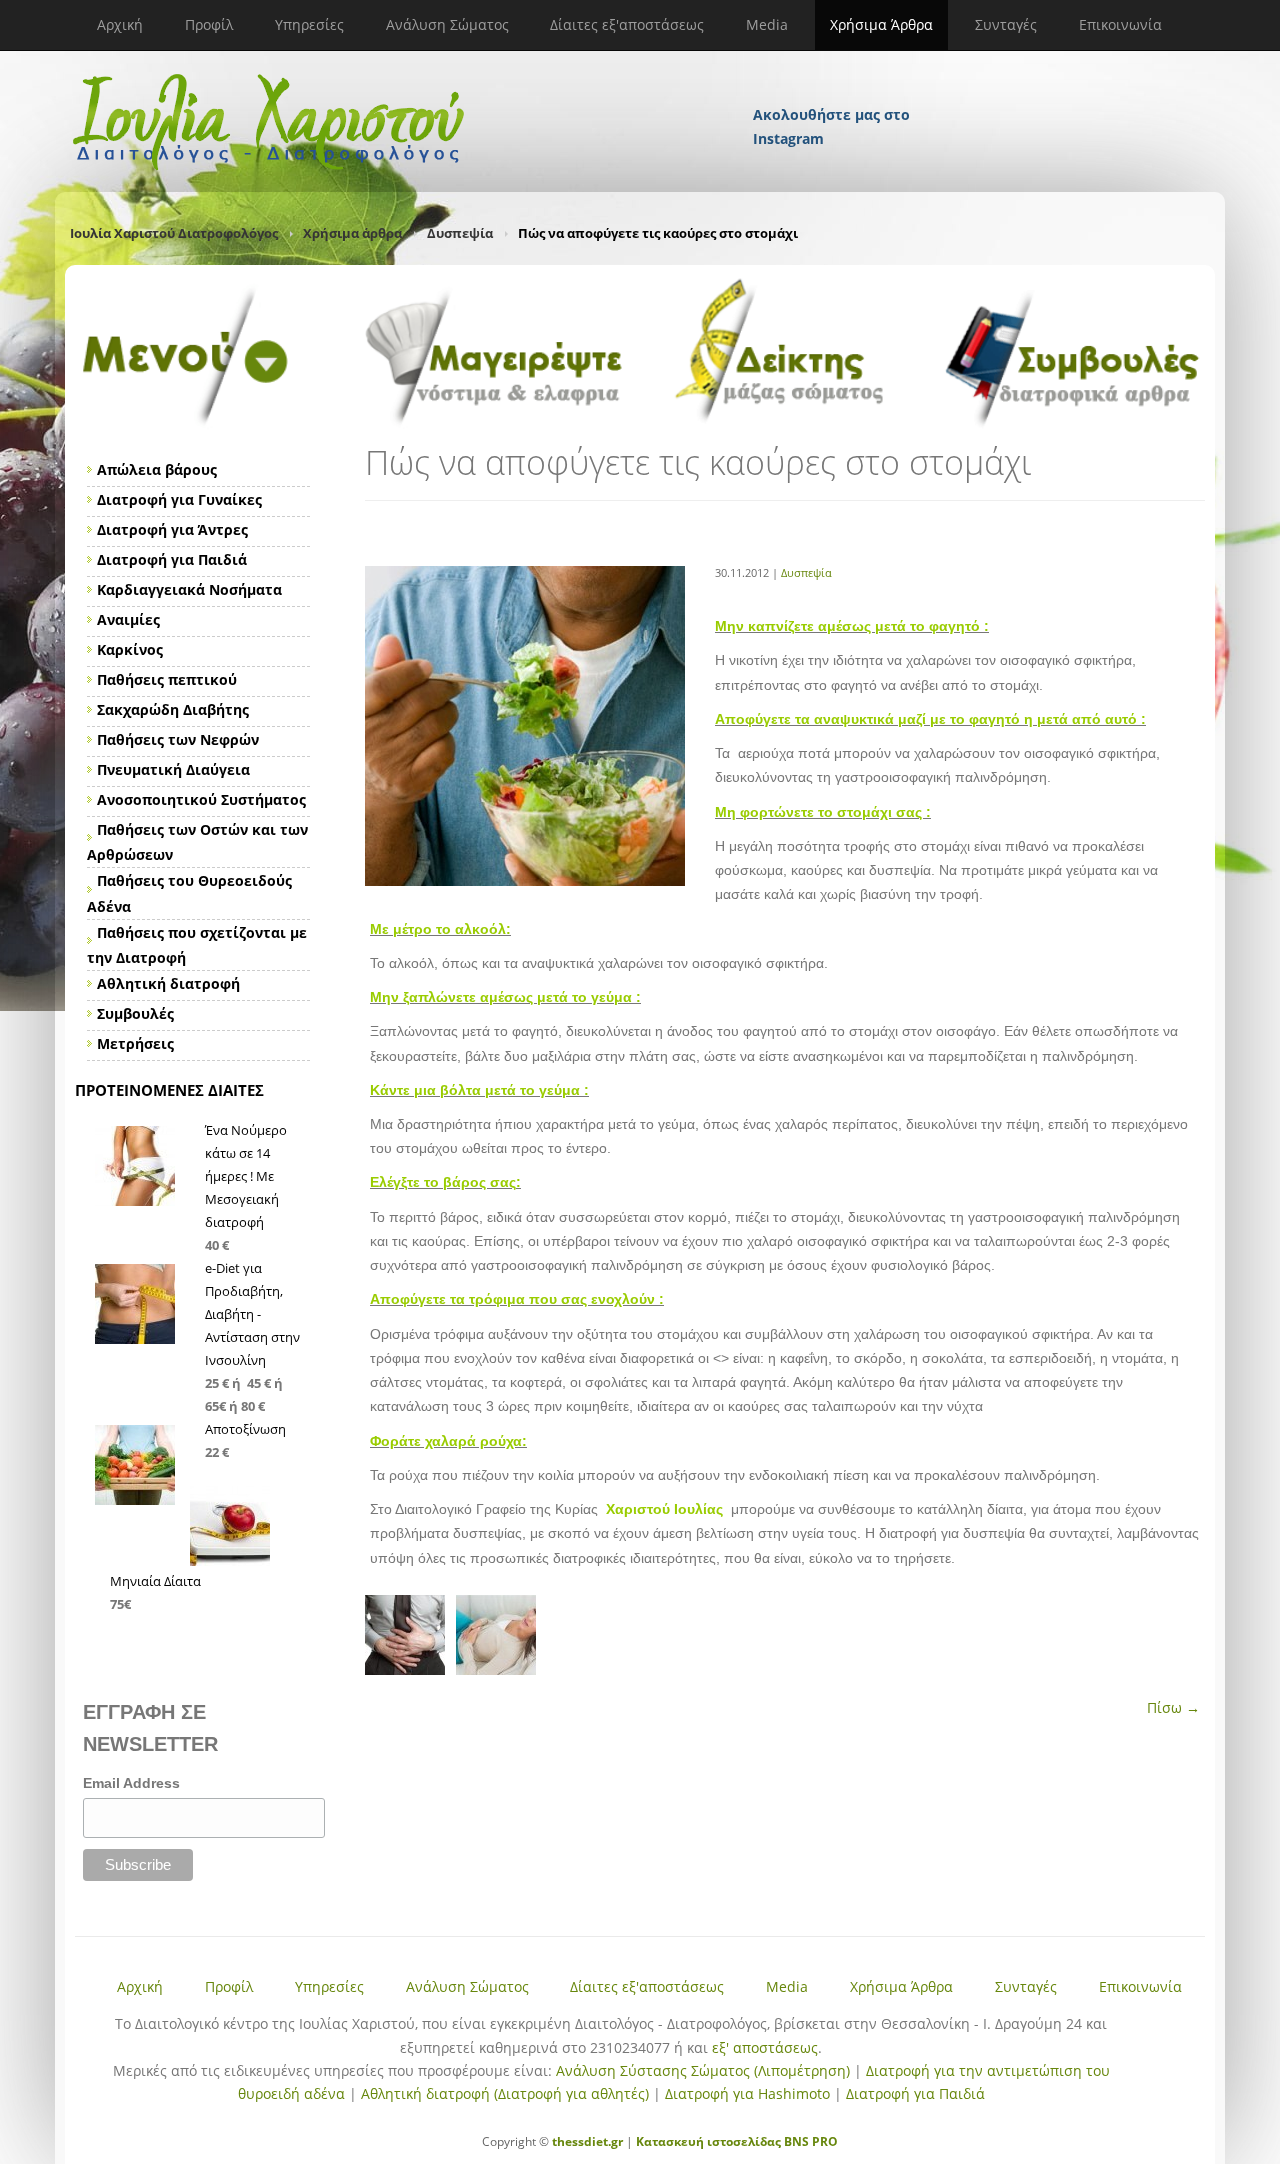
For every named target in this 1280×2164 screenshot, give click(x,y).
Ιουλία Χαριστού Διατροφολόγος (174, 233)
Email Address (131, 1783)
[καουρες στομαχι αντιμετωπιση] (410, 1669)
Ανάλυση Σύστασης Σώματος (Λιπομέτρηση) (703, 2070)
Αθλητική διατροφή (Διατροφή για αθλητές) (505, 2093)
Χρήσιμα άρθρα (352, 233)
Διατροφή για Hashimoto (747, 2093)
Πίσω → (1173, 1707)
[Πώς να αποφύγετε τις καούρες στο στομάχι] (525, 880)
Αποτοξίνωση (245, 1429)
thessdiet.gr (587, 2141)
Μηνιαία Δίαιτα (155, 1581)
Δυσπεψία (460, 233)
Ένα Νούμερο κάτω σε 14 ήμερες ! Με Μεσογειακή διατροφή (246, 1176)
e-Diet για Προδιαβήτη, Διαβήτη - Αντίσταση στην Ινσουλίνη (252, 1314)
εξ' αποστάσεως (765, 2047)
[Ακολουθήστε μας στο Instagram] (833, 88)
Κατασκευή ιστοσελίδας (708, 2141)
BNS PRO (809, 2141)
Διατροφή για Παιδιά (915, 2093)
